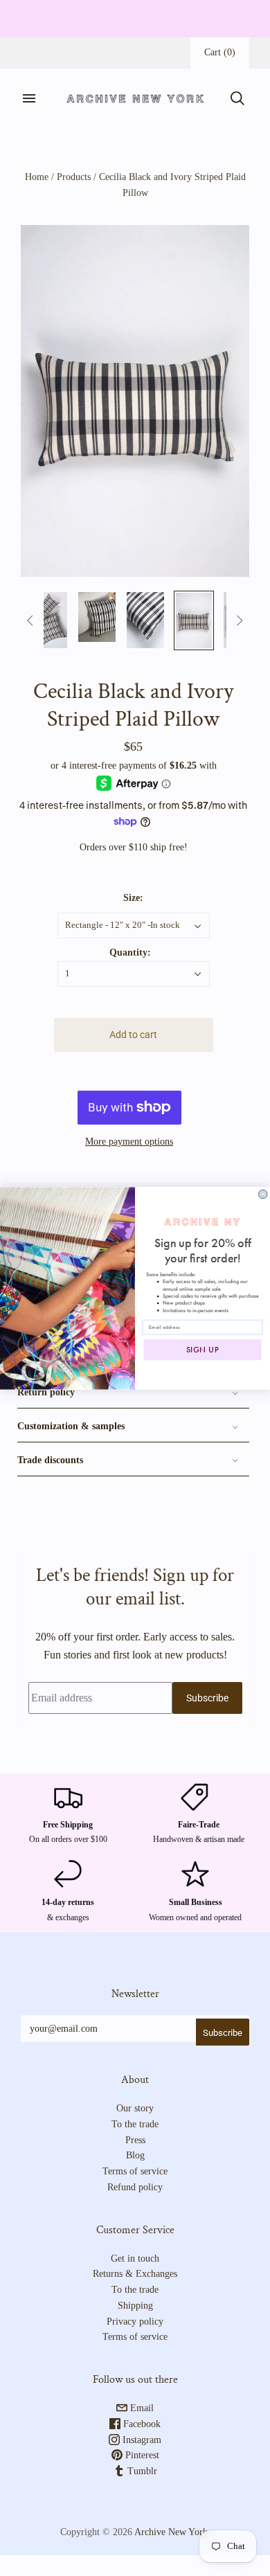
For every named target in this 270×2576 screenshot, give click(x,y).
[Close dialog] (263, 1194)
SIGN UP (203, 1350)
